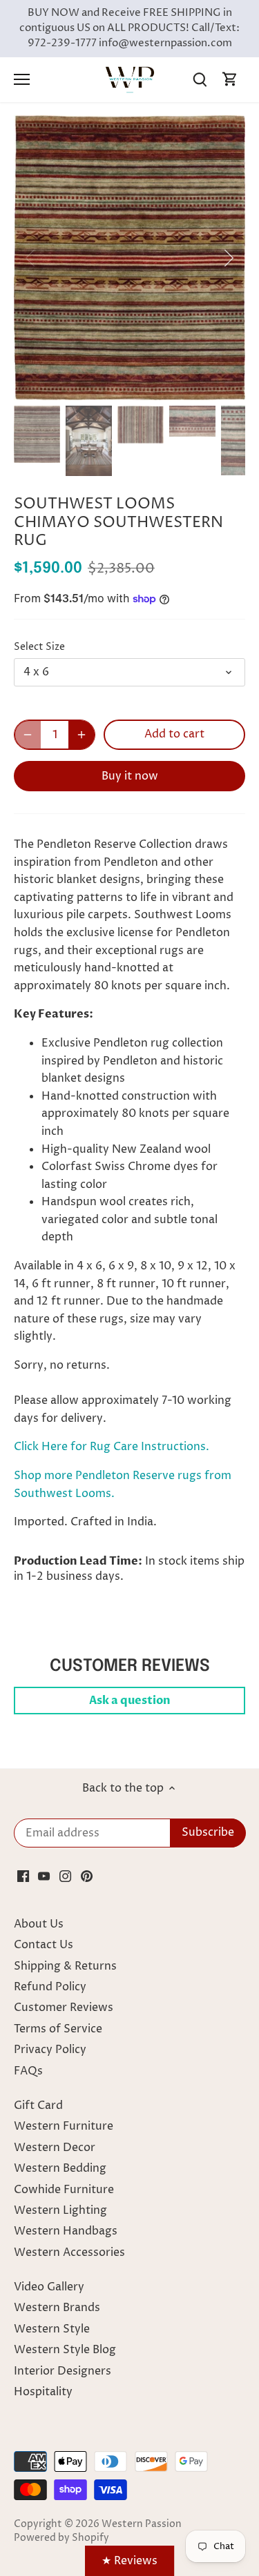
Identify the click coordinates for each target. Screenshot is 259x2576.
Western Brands (57, 2308)
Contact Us (44, 1945)
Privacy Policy (50, 2050)
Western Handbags (66, 2231)
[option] (129, 258)
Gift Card (38, 2106)
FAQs (28, 2071)
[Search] (200, 80)
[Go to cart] (230, 80)
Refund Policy (50, 1987)
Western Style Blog (65, 2350)
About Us (39, 1924)
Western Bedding (60, 2168)
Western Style (52, 2329)
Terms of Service (58, 2029)
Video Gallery (49, 2287)
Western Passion (142, 2524)
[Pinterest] (87, 1876)
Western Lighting (60, 2210)
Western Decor (55, 2148)
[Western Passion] (130, 79)
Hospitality (43, 2392)
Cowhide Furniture (64, 2190)
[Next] (228, 258)
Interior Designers (63, 2371)
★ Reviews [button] (129, 2561)
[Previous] (31, 258)
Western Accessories (69, 2252)
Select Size (39, 647)
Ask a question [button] (130, 1701)
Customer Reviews (64, 2008)
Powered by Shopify (61, 2538)
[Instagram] (65, 1876)
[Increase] (81, 735)
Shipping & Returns (65, 1966)
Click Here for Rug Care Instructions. (112, 1447)
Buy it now (130, 776)
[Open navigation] (22, 79)
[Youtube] (44, 1876)
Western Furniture (64, 2126)
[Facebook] (23, 1876)
